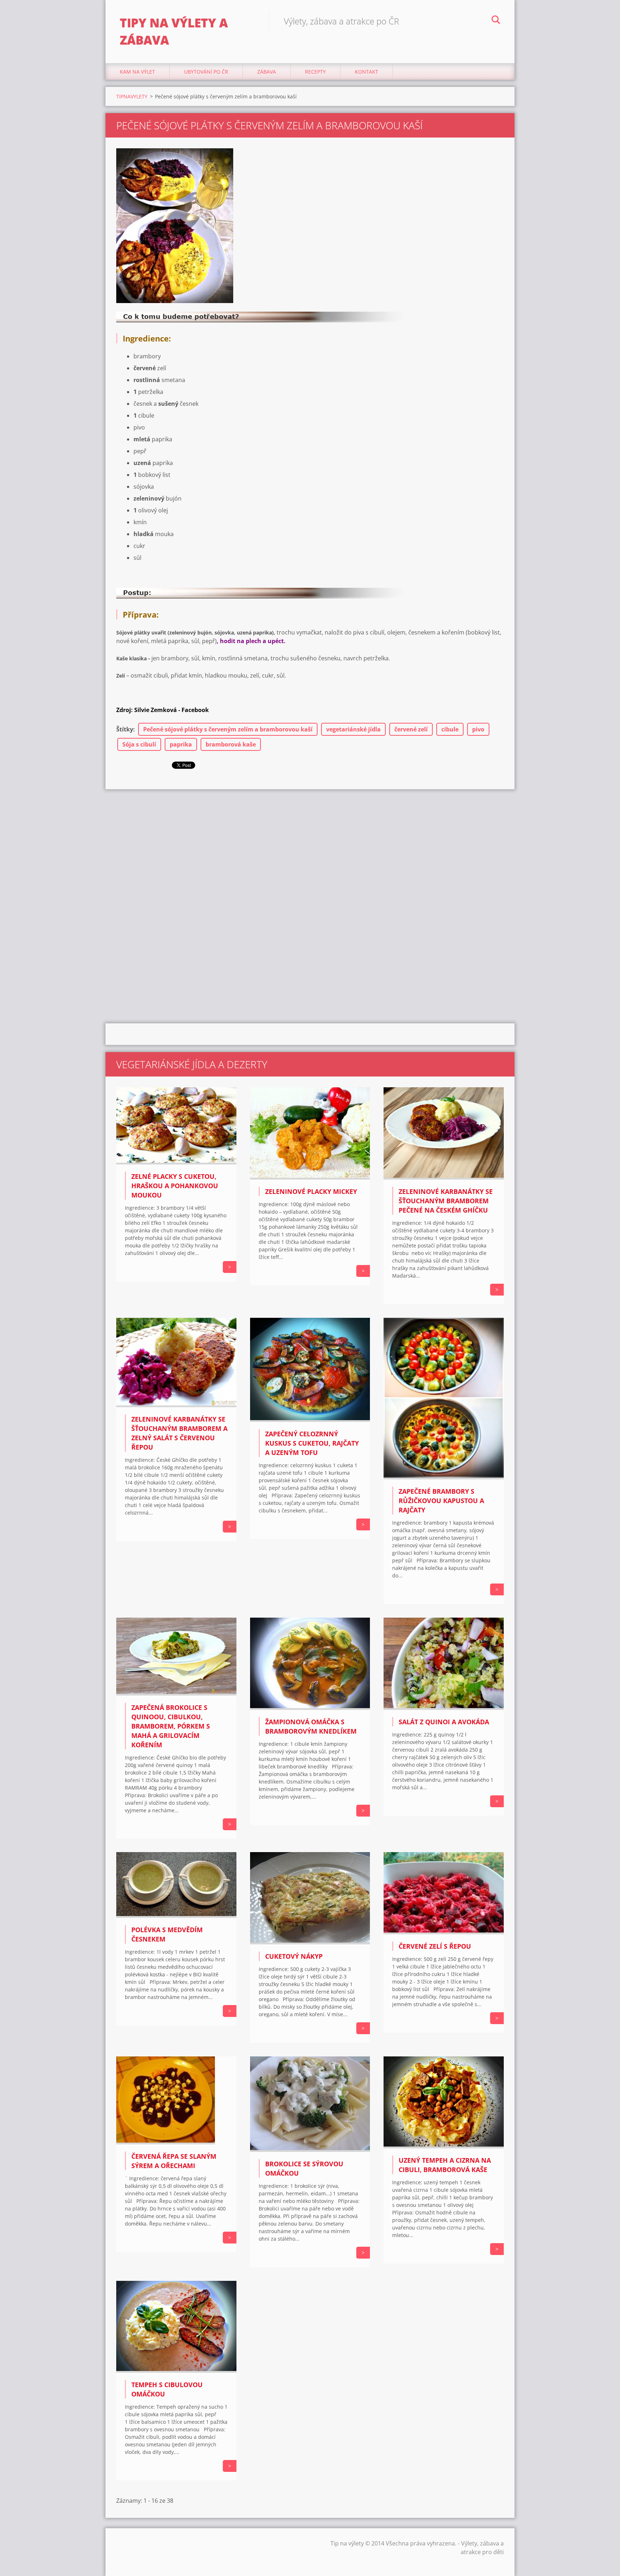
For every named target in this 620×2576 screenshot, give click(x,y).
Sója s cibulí (139, 744)
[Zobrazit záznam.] (176, 1162)
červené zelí (411, 729)
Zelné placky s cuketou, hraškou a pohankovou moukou (175, 1186)
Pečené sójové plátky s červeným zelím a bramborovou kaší (228, 729)
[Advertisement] (310, 847)
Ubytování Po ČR (206, 72)
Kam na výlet (137, 72)
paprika (181, 744)
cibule (450, 729)
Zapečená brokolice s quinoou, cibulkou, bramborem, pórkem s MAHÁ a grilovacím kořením (171, 1726)
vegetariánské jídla (353, 729)
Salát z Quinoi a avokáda (444, 1722)
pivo (478, 729)
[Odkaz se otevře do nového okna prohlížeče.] (175, 226)
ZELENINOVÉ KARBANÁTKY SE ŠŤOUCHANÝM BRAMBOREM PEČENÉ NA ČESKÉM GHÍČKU (446, 1201)
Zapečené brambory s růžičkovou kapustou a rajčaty (441, 1501)
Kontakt (367, 72)
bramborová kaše (231, 744)
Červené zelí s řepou (435, 1946)
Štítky (125, 729)
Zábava (267, 72)
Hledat (496, 21)
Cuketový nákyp (294, 1956)
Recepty (315, 72)
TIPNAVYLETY (132, 96)
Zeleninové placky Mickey (311, 1191)
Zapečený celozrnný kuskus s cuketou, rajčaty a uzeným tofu (312, 1443)
